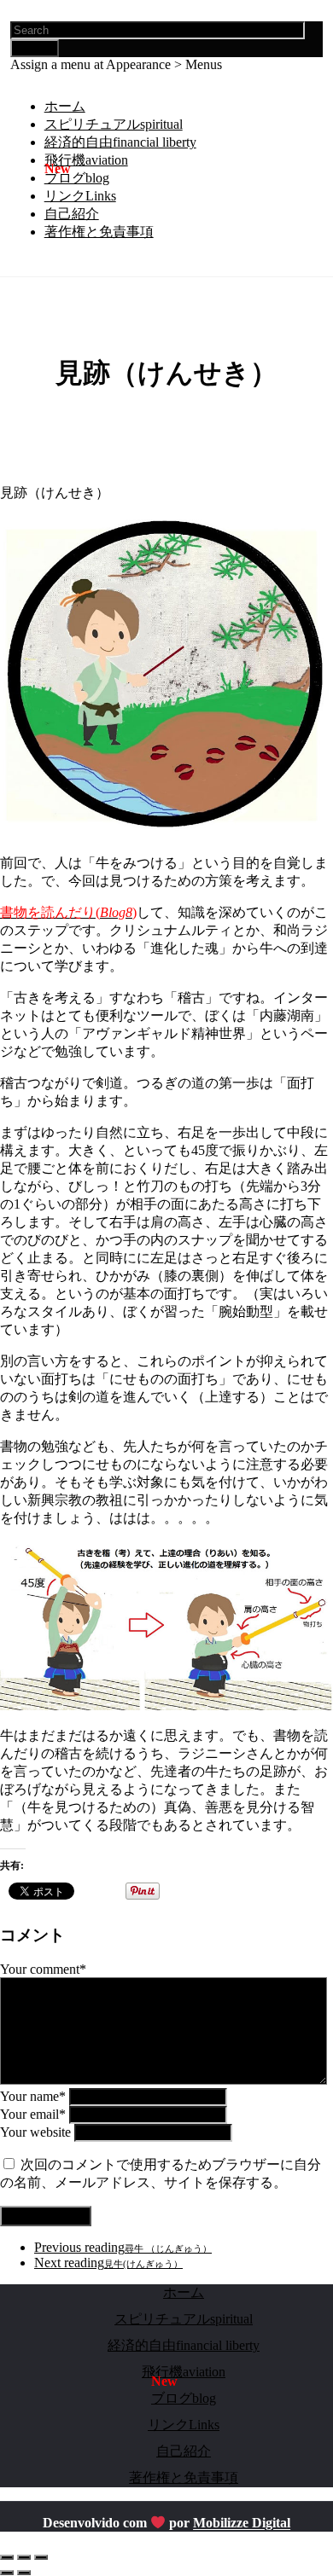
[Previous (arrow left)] (7, 2573)
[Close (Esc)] (7, 2557)
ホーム (65, 106)
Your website (35, 2132)
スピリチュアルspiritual (114, 124)
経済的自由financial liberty (120, 142)
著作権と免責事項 (99, 232)
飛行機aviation (86, 160)
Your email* (33, 2114)
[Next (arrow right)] (24, 2573)
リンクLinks (80, 196)
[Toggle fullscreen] (24, 2557)
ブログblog (77, 178)
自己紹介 (72, 214)
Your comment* (43, 1969)
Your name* (33, 2096)
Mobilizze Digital (242, 2524)
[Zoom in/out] (41, 2557)
